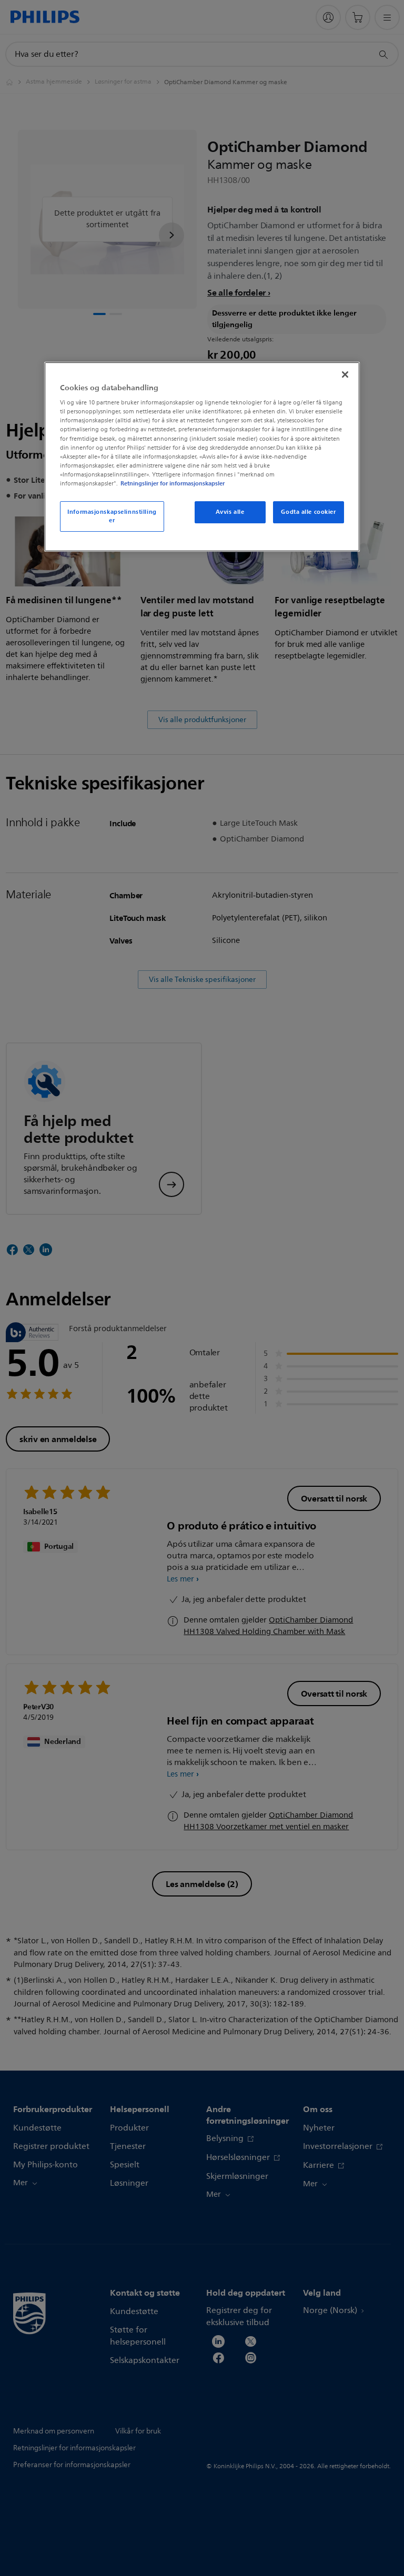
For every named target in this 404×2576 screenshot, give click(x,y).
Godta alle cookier (308, 512)
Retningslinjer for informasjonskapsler (173, 483)
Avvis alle (230, 512)
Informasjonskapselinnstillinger (112, 516)
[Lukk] (345, 374)
